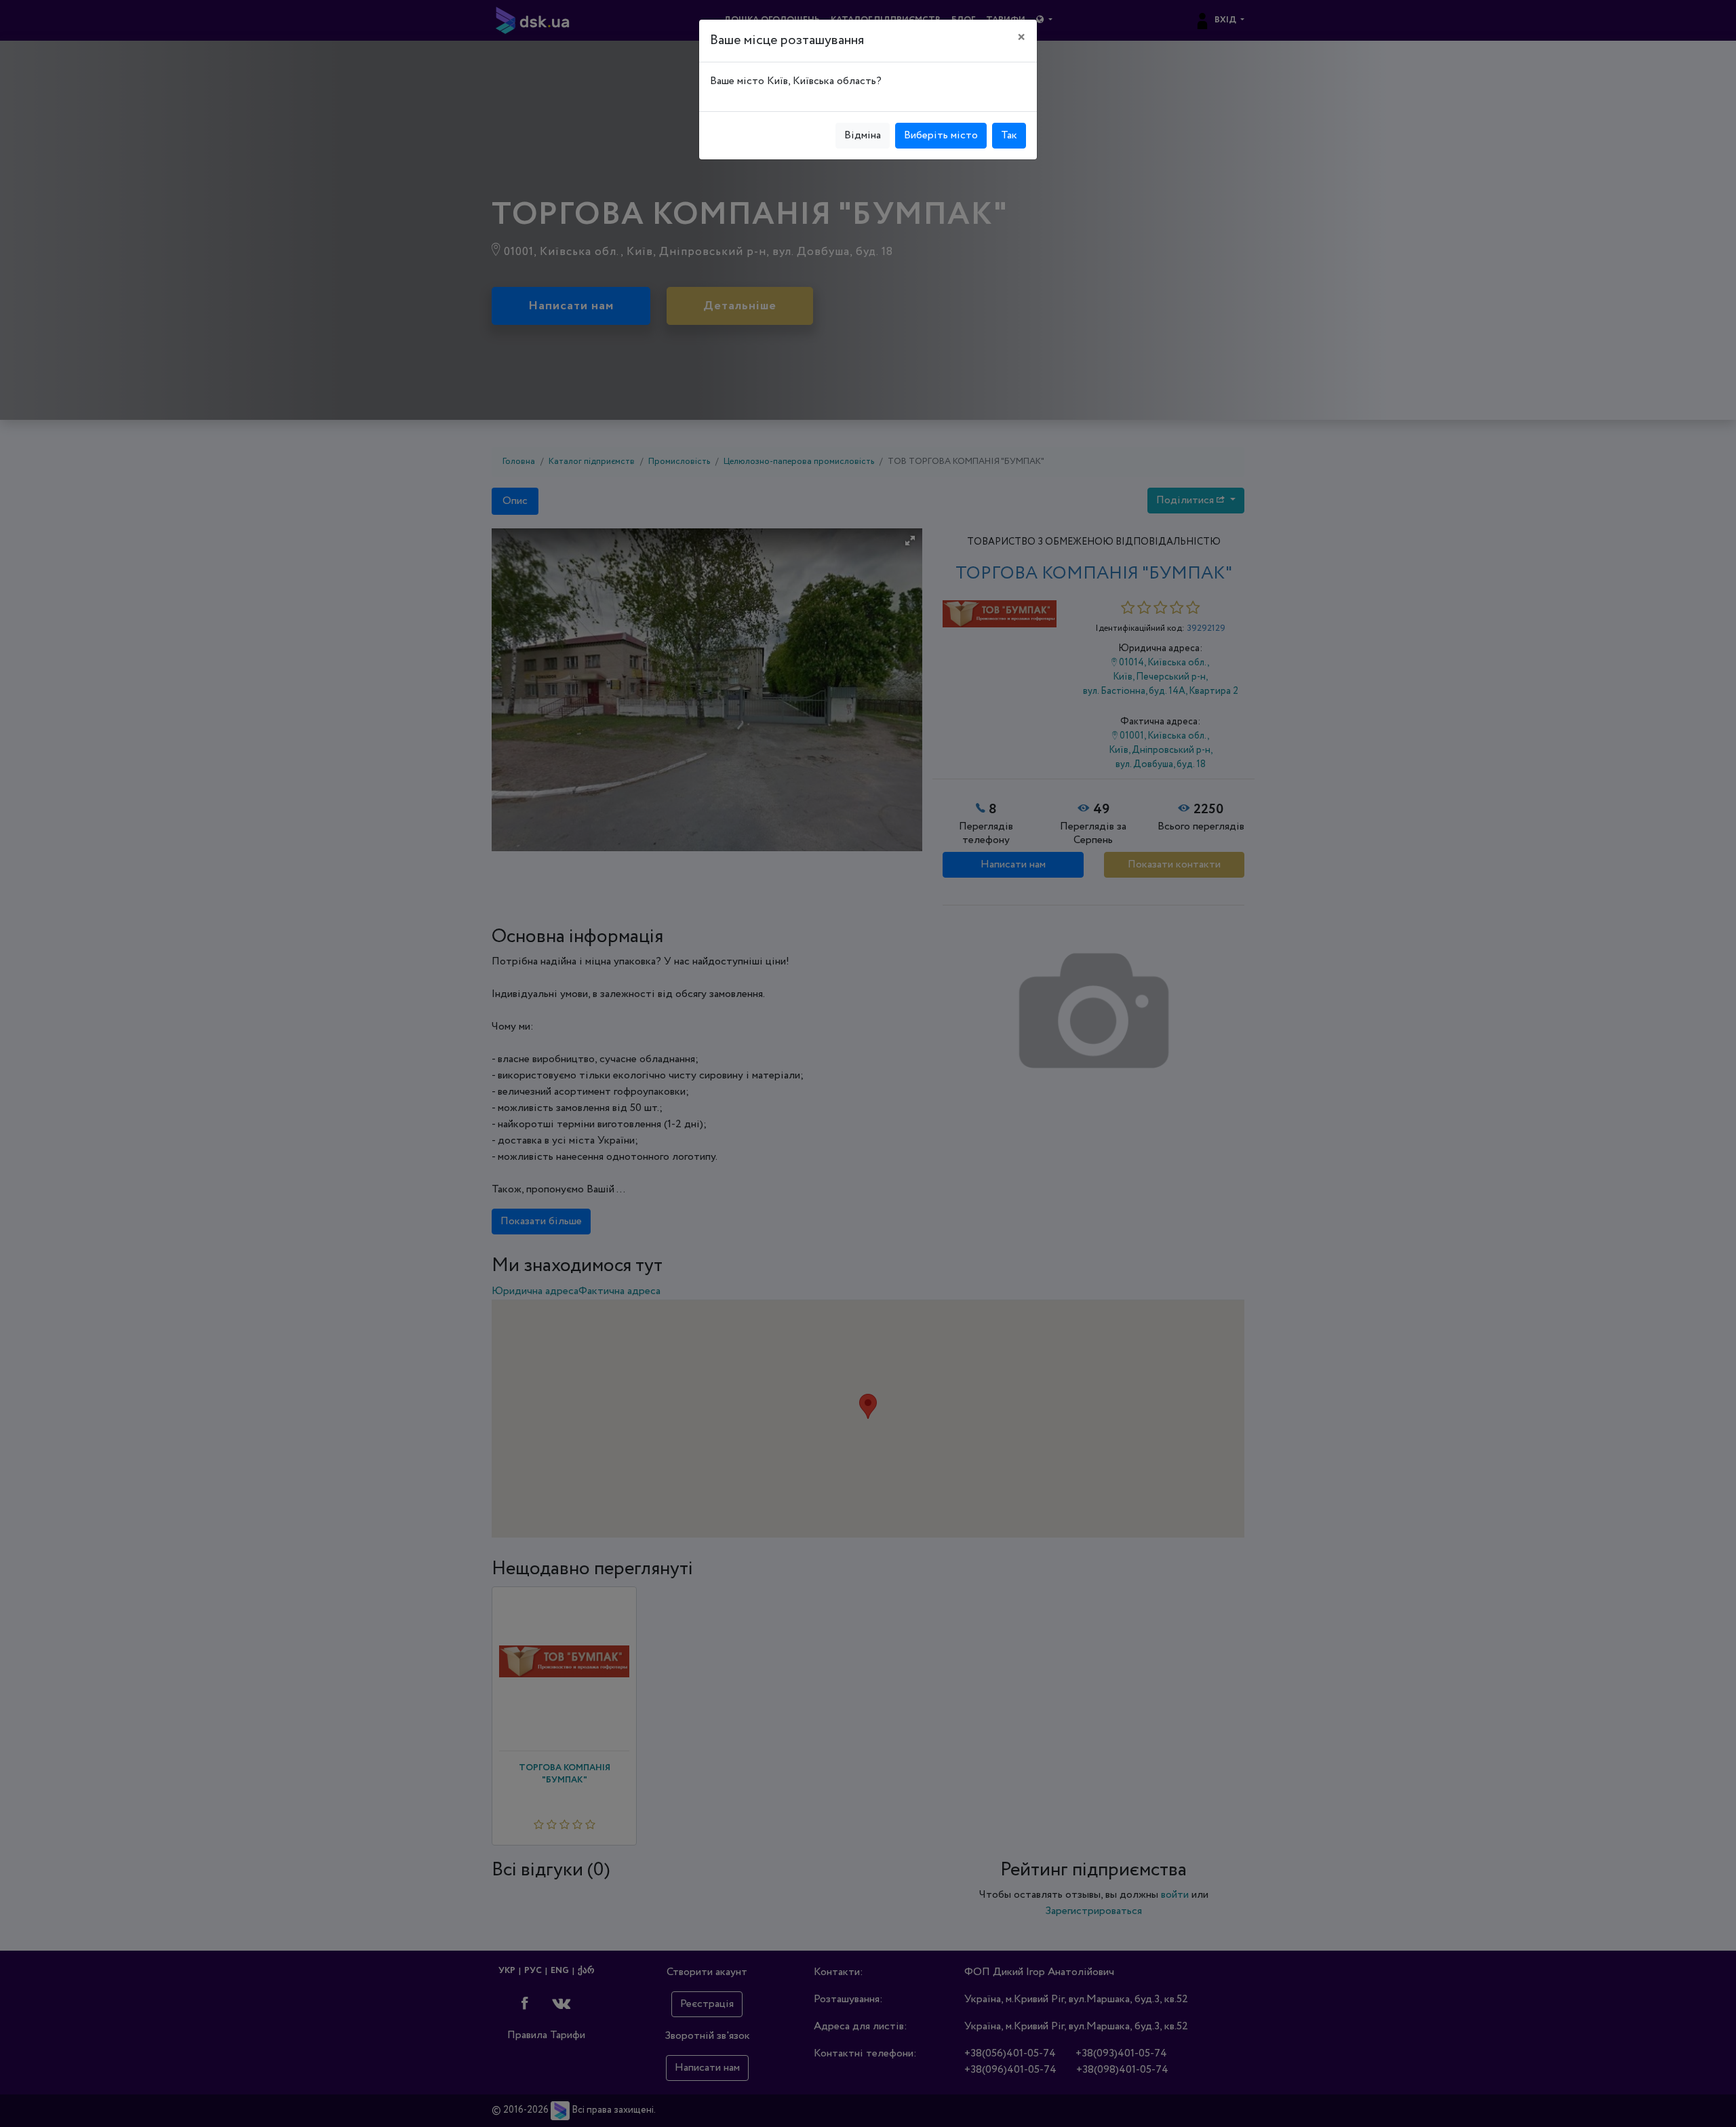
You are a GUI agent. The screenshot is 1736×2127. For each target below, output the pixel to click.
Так (1009, 135)
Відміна (863, 135)
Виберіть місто (941, 135)
